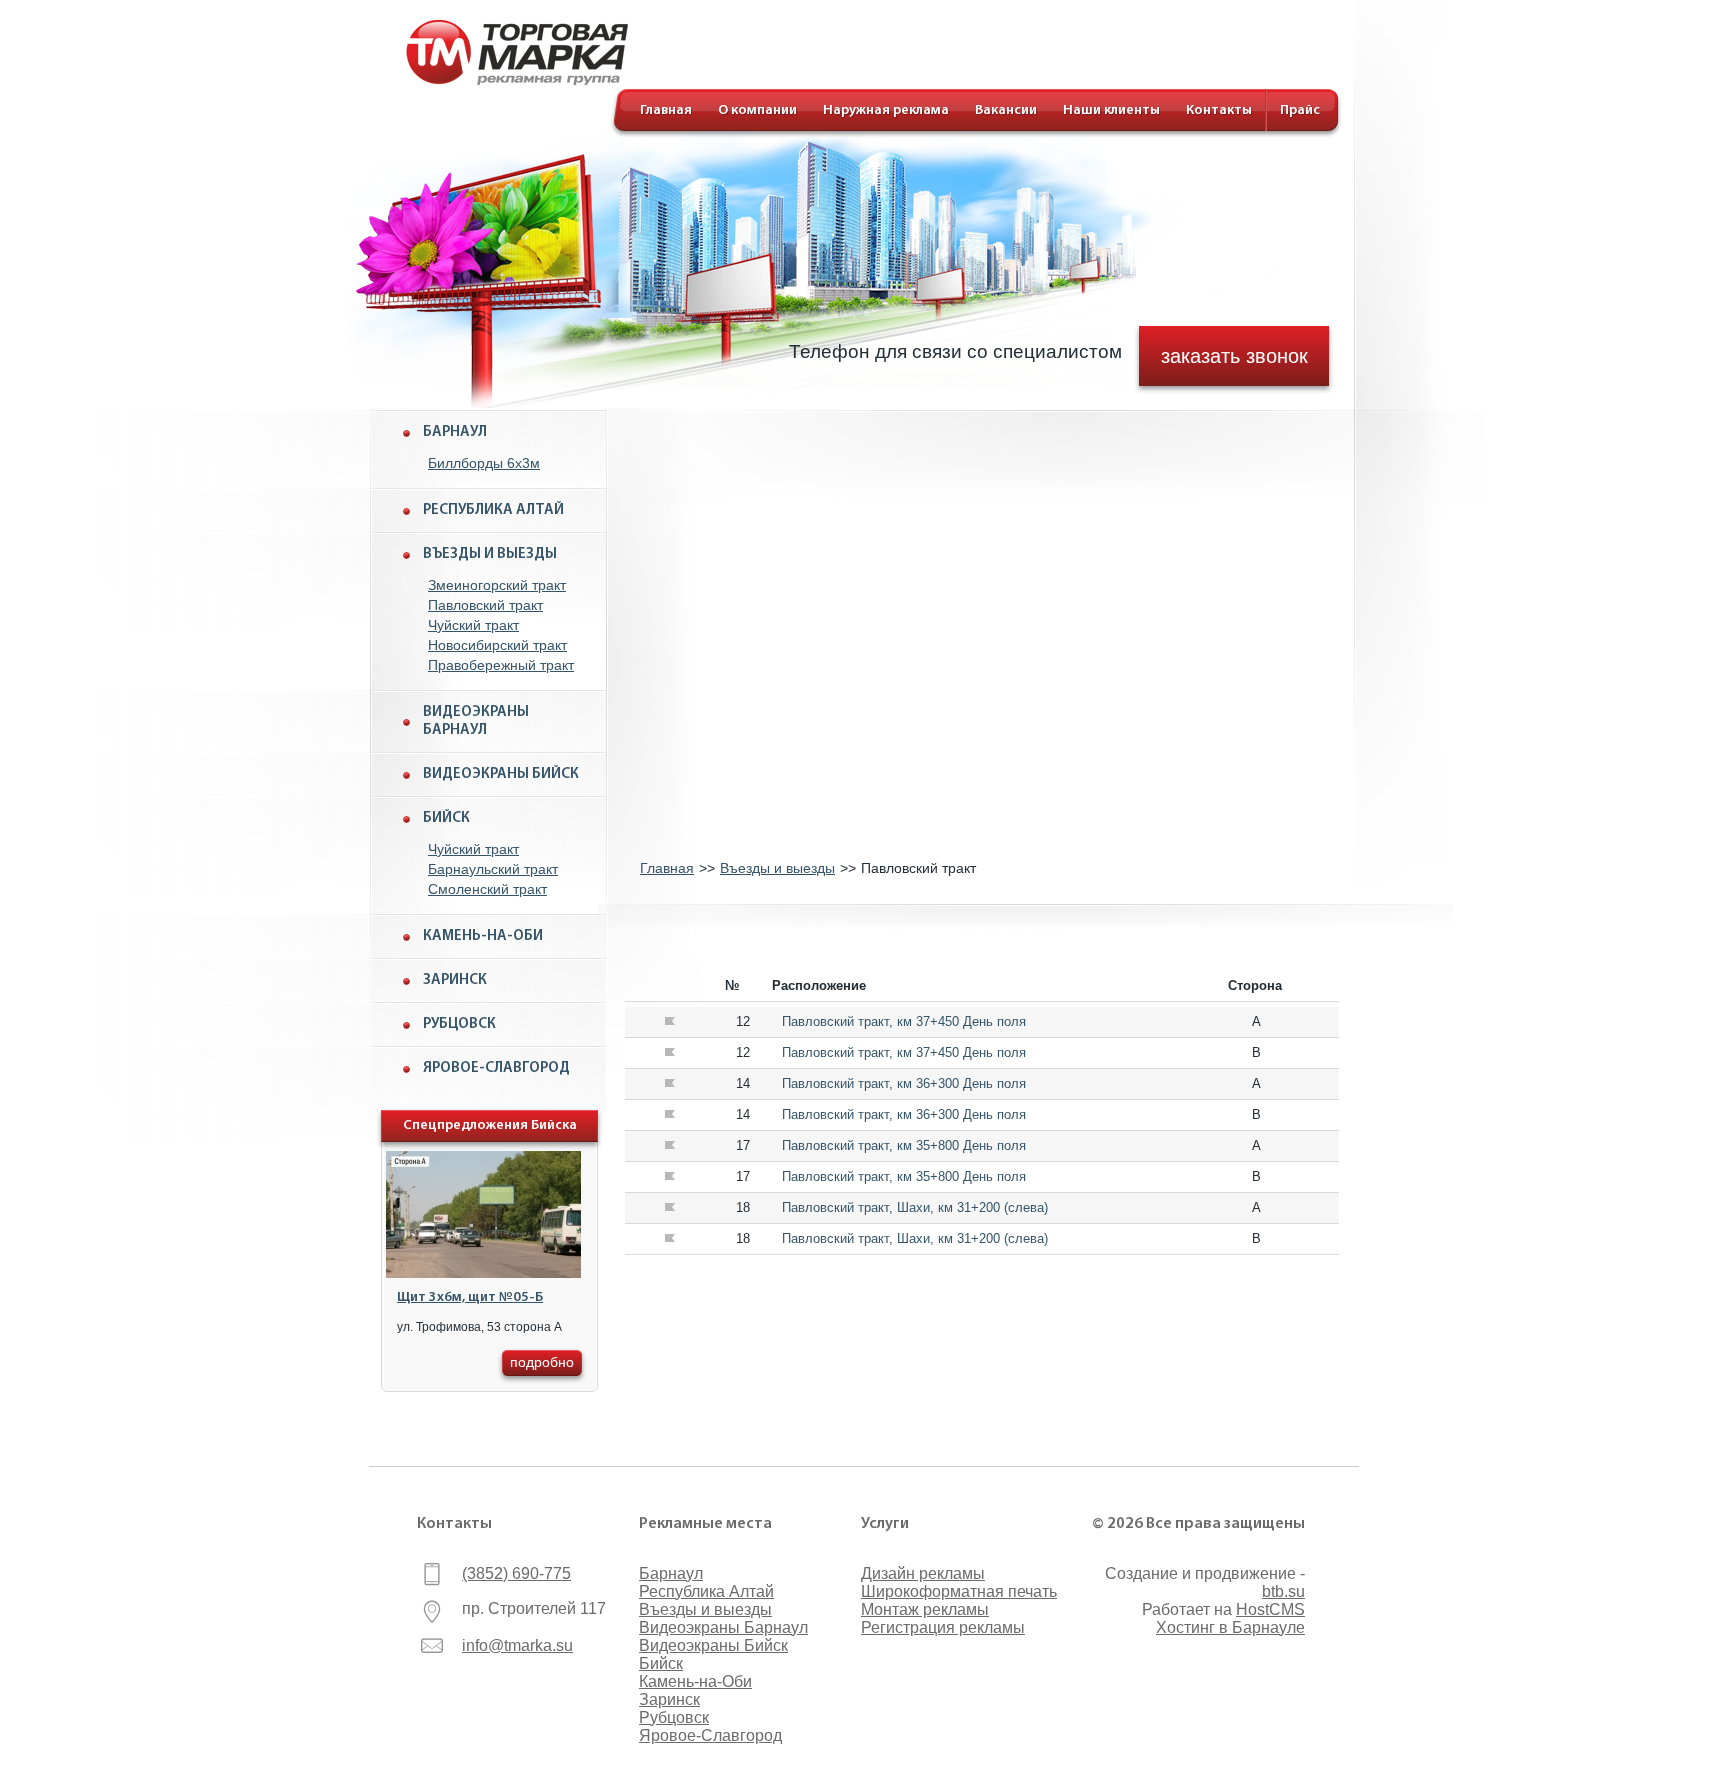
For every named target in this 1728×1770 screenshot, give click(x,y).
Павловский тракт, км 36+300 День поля (904, 1083)
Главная (666, 110)
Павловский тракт (485, 605)
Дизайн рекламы (923, 1573)
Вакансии (1006, 110)
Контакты (1219, 110)
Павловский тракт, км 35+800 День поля (904, 1145)
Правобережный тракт (501, 665)
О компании (757, 110)
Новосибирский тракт (497, 645)
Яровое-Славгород (496, 1068)
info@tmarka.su (517, 1645)
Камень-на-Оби (483, 936)
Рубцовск (459, 1024)
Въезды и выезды (490, 554)
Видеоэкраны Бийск (501, 774)
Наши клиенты (1111, 110)
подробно (542, 1362)
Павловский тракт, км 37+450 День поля (904, 1021)
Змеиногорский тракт (497, 585)
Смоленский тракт (487, 889)
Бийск (446, 818)
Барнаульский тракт (493, 869)
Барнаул (455, 432)
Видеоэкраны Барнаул (476, 721)
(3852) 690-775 (516, 1573)
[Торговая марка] (517, 80)
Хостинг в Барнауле (1230, 1627)
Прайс (1300, 110)
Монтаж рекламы (925, 1609)
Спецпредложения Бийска (490, 1125)
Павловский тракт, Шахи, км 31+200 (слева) (915, 1207)
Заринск (455, 980)
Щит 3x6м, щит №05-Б (470, 1297)
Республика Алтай (493, 510)
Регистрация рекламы (943, 1627)
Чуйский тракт (473, 625)
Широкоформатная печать (959, 1591)
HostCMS (1270, 1609)
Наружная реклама (886, 110)
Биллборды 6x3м (484, 463)
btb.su (1283, 1591)
